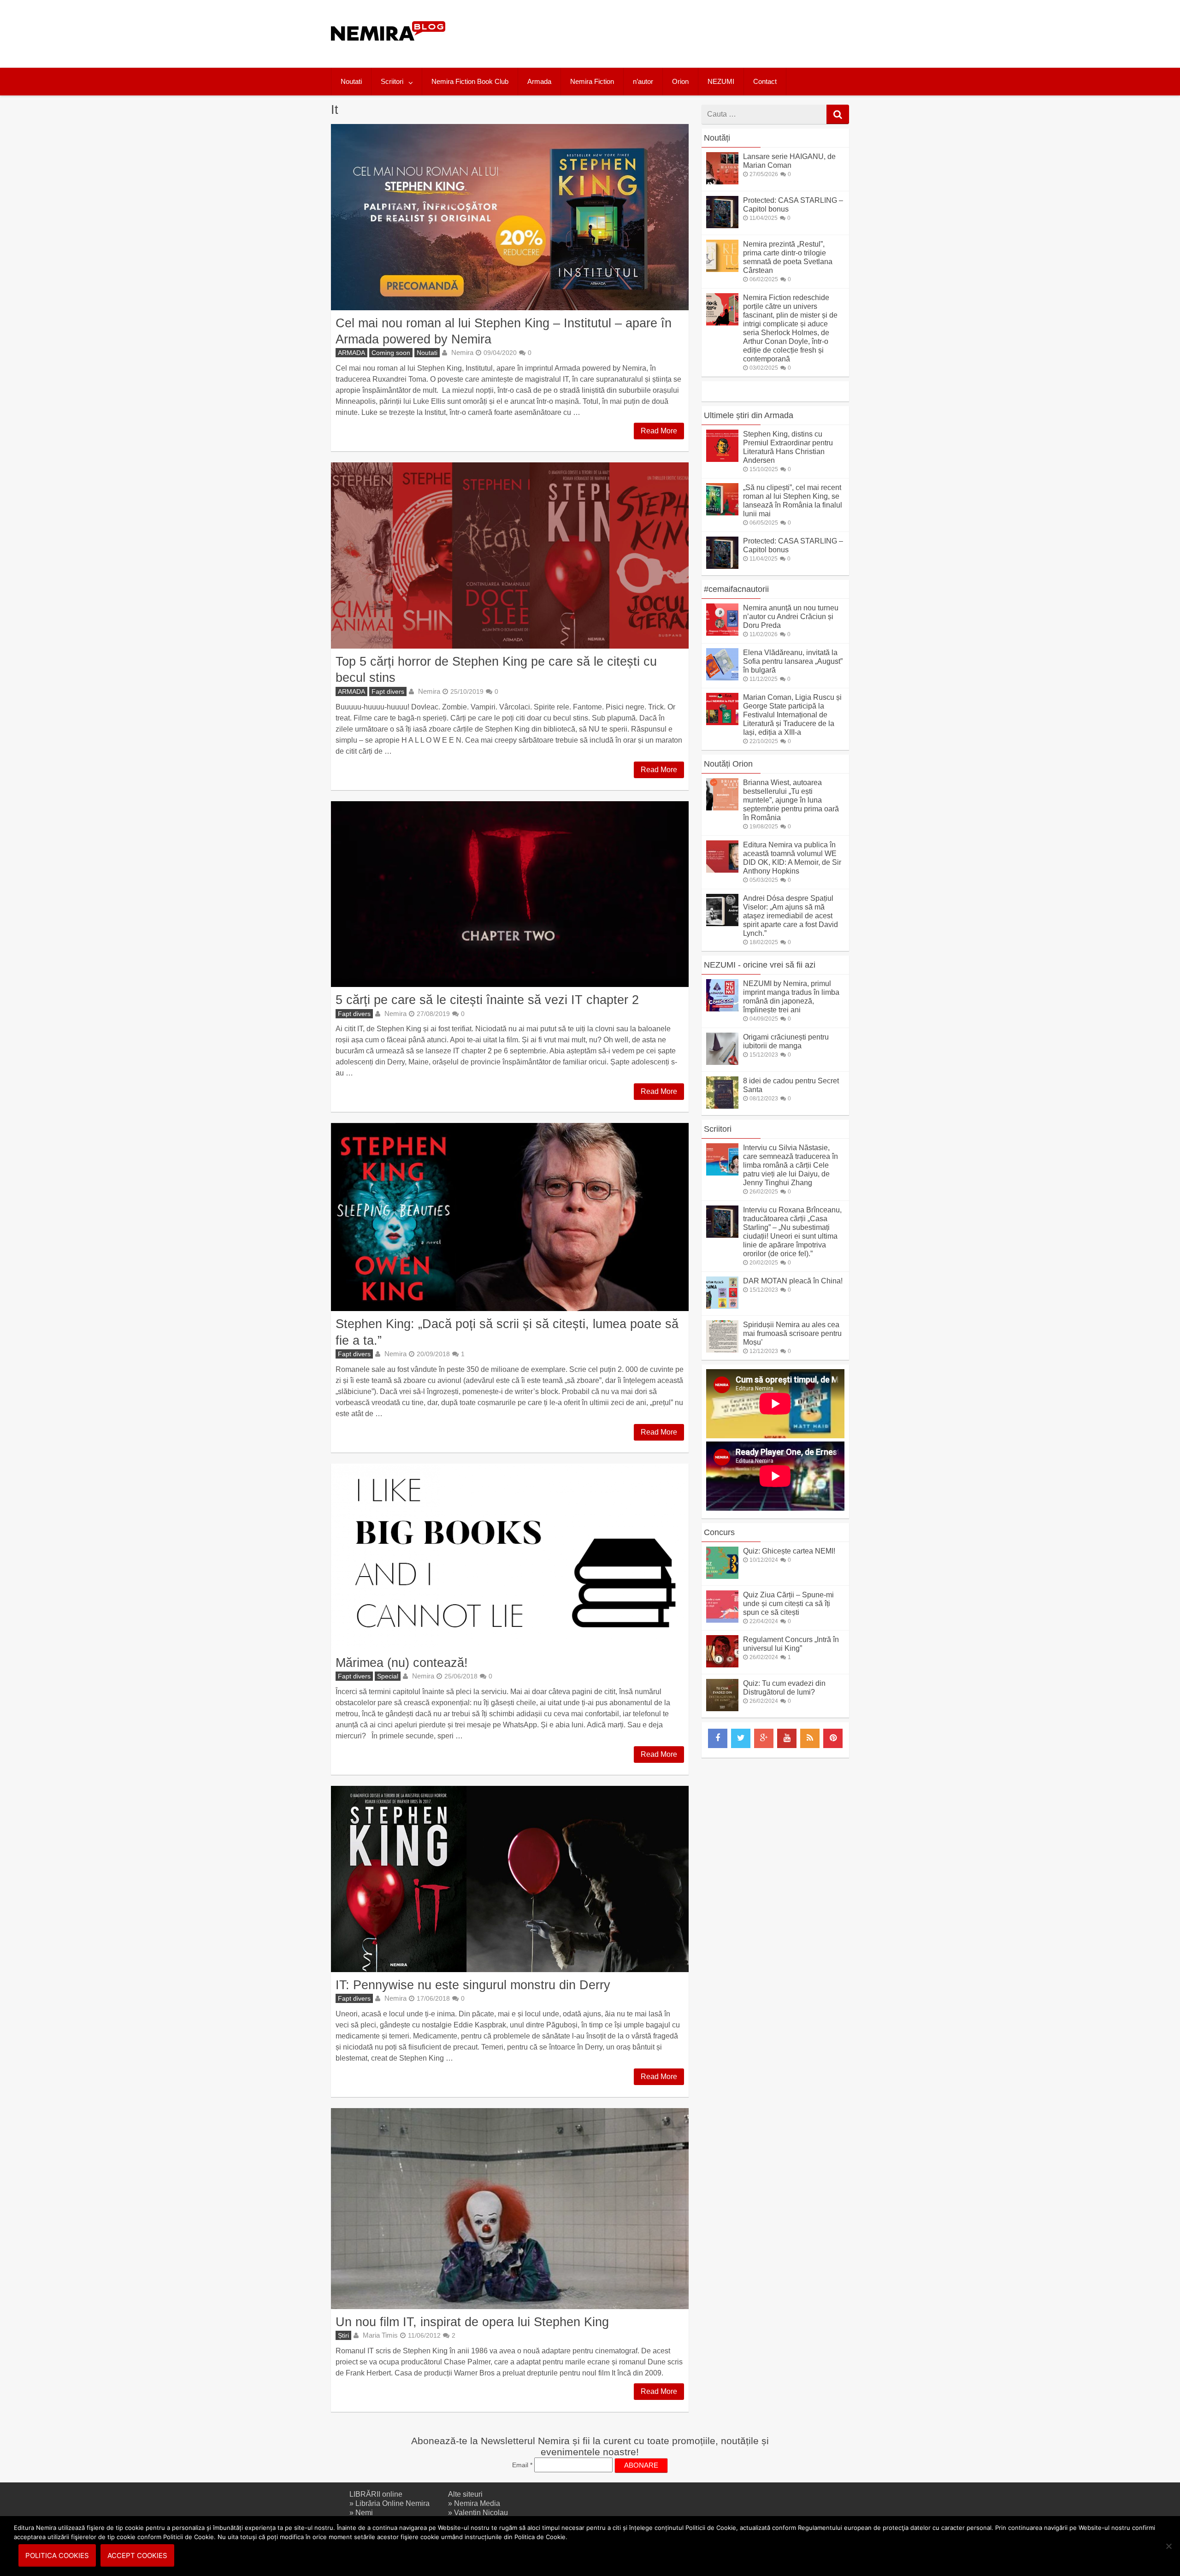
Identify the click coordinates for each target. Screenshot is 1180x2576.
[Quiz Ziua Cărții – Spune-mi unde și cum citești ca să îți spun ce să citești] (722, 1620)
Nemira (462, 352)
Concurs (719, 1532)
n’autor (643, 81)
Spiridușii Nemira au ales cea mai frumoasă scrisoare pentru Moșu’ (792, 1333)
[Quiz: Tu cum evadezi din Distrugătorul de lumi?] (722, 1709)
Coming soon (391, 353)
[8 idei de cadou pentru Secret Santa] (722, 1106)
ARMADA (351, 353)
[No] (1168, 2546)
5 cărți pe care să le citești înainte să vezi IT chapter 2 (487, 1000)
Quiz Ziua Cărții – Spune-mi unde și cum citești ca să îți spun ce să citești (788, 1604)
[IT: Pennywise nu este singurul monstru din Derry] (510, 1879)
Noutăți (717, 138)
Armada (539, 81)
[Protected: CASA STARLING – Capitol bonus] (722, 226)
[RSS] (810, 1738)
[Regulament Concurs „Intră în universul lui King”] (722, 1665)
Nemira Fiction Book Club (470, 81)
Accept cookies (137, 2555)
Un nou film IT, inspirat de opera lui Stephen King (472, 2322)
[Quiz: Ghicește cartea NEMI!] (722, 1576)
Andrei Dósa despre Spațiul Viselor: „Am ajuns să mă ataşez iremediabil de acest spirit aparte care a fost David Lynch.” (791, 916)
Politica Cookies (57, 2555)
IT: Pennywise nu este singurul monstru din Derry (473, 1985)
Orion (680, 81)
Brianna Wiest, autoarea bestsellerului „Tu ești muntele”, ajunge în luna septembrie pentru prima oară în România (791, 800)
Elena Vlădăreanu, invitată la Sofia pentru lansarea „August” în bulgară (793, 661)
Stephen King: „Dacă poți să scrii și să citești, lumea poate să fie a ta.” (507, 1332)
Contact (765, 81)
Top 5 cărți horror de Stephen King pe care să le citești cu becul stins (496, 669)
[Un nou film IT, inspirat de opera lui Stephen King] (510, 2209)
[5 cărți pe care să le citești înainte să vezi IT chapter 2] (510, 894)
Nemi (364, 2513)
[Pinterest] (833, 1738)
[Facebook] (718, 1738)
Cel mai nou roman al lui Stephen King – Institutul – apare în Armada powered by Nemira (504, 331)
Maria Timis (380, 2335)
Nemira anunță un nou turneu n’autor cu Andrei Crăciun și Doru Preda (791, 617)
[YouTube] (787, 1738)
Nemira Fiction (592, 81)
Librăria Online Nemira (392, 2503)
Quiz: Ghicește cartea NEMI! (789, 1551)
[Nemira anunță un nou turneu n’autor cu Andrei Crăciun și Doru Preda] (722, 633)
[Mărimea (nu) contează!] (510, 1557)
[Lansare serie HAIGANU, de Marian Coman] (722, 182)
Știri (343, 2335)
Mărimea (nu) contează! (402, 1663)
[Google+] (764, 1738)
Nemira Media (477, 2503)
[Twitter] (741, 1738)
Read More (659, 431)
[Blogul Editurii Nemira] (388, 50)
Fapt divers (388, 691)
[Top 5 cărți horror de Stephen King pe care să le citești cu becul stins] (510, 555)
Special (388, 1676)
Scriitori (392, 81)
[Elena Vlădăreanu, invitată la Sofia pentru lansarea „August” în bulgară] (722, 678)
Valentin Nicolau (481, 2513)
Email (522, 2465)
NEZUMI (721, 81)
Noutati (351, 81)
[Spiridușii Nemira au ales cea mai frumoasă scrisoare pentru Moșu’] (722, 1350)
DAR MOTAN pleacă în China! (793, 1281)
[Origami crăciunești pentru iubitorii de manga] (722, 1062)
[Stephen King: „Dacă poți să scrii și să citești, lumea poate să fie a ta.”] (510, 1217)
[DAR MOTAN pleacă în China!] (722, 1306)
